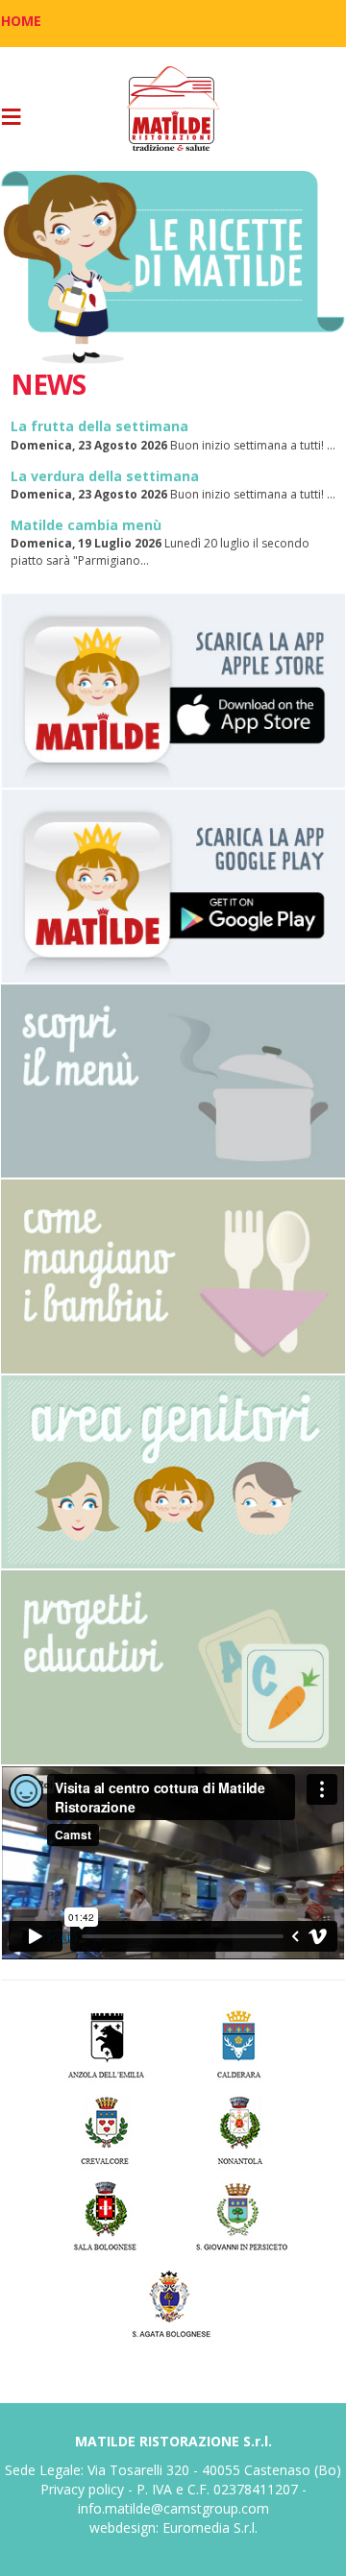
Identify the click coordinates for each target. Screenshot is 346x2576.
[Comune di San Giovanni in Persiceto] (241, 2214)
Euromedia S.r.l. (210, 2527)
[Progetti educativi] (173, 1667)
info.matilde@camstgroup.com (173, 2508)
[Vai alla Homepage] (173, 109)
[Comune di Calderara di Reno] (241, 2041)
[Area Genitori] (173, 1472)
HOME (21, 21)
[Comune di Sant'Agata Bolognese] (173, 2301)
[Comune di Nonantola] (241, 2128)
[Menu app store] (173, 690)
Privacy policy (82, 2489)
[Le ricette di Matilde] (173, 267)
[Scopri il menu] (173, 1081)
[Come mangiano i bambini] (173, 1276)
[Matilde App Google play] (173, 886)
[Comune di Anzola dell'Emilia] (105, 2041)
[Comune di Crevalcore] (105, 2128)
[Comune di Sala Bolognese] (105, 2214)
